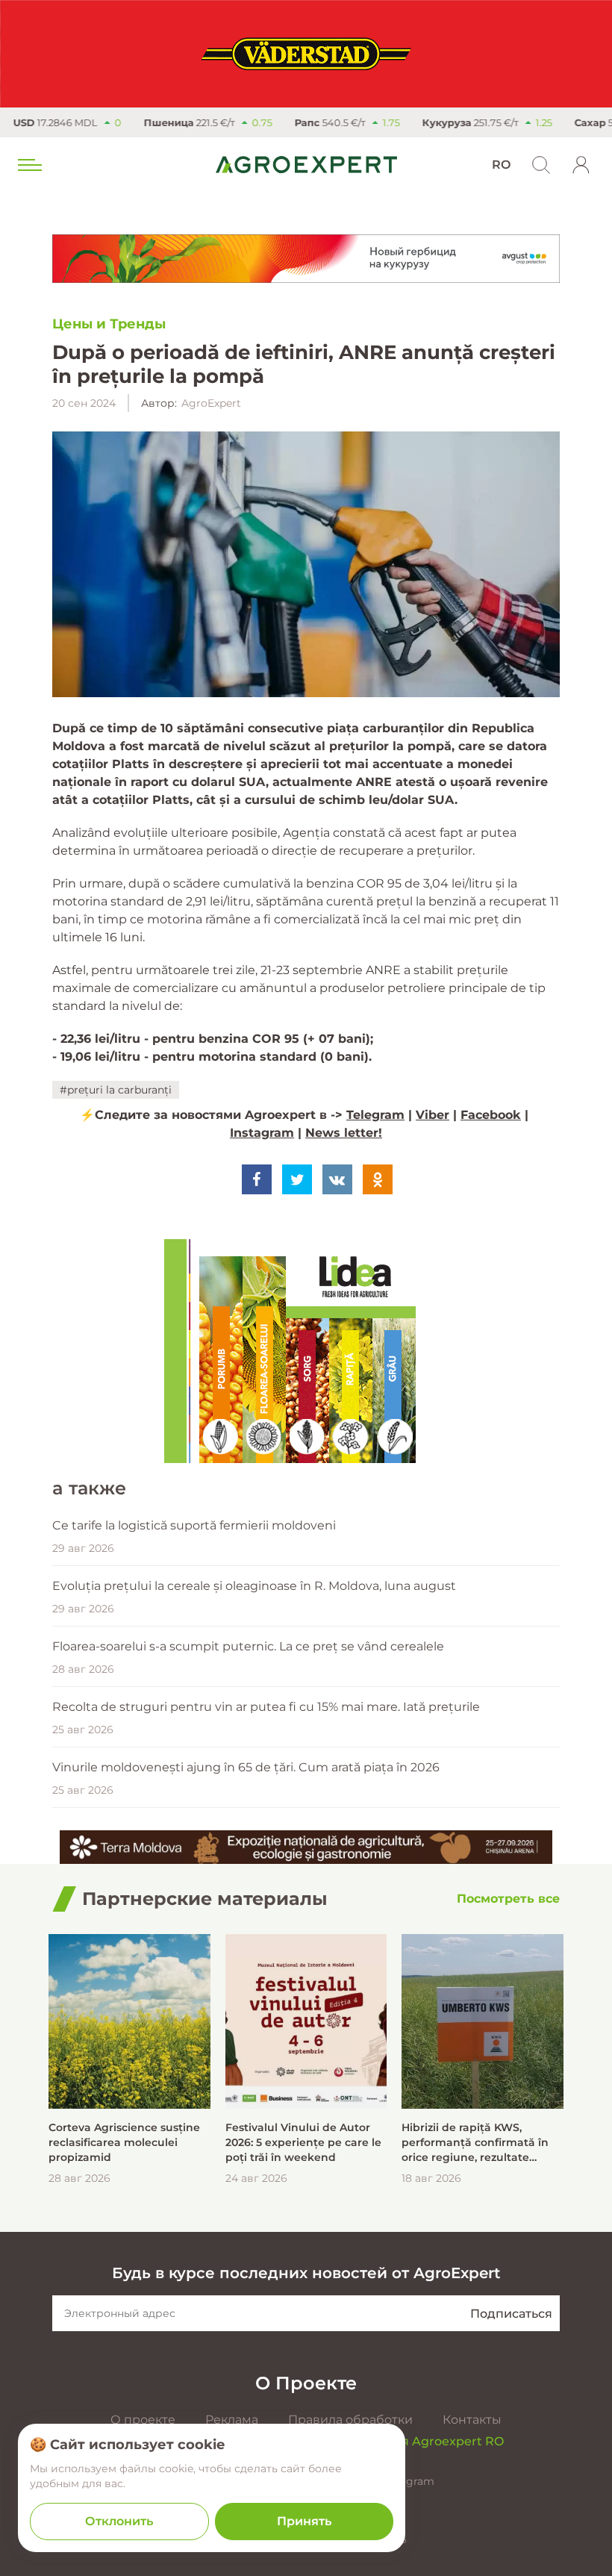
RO (501, 165)
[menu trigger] (28, 165)
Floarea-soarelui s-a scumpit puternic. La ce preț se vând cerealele (248, 1646)
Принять (304, 2521)
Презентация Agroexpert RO (414, 2441)
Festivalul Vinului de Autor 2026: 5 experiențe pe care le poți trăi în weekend (303, 2142)
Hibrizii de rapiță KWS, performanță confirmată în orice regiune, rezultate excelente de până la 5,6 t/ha (481, 2143)
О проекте (143, 2420)
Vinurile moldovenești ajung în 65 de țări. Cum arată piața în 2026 (246, 1767)
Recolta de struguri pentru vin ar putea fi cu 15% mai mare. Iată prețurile (266, 1707)
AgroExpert (211, 403)
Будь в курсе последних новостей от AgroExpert (306, 2273)
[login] (581, 165)
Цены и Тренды (109, 324)
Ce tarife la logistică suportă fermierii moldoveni (194, 1525)
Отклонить (119, 2521)
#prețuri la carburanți (116, 1090)
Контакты (472, 2420)
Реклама (232, 2420)
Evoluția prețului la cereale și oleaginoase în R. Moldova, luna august (254, 1586)
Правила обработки (350, 2420)
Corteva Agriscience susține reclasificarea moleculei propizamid (124, 2142)
